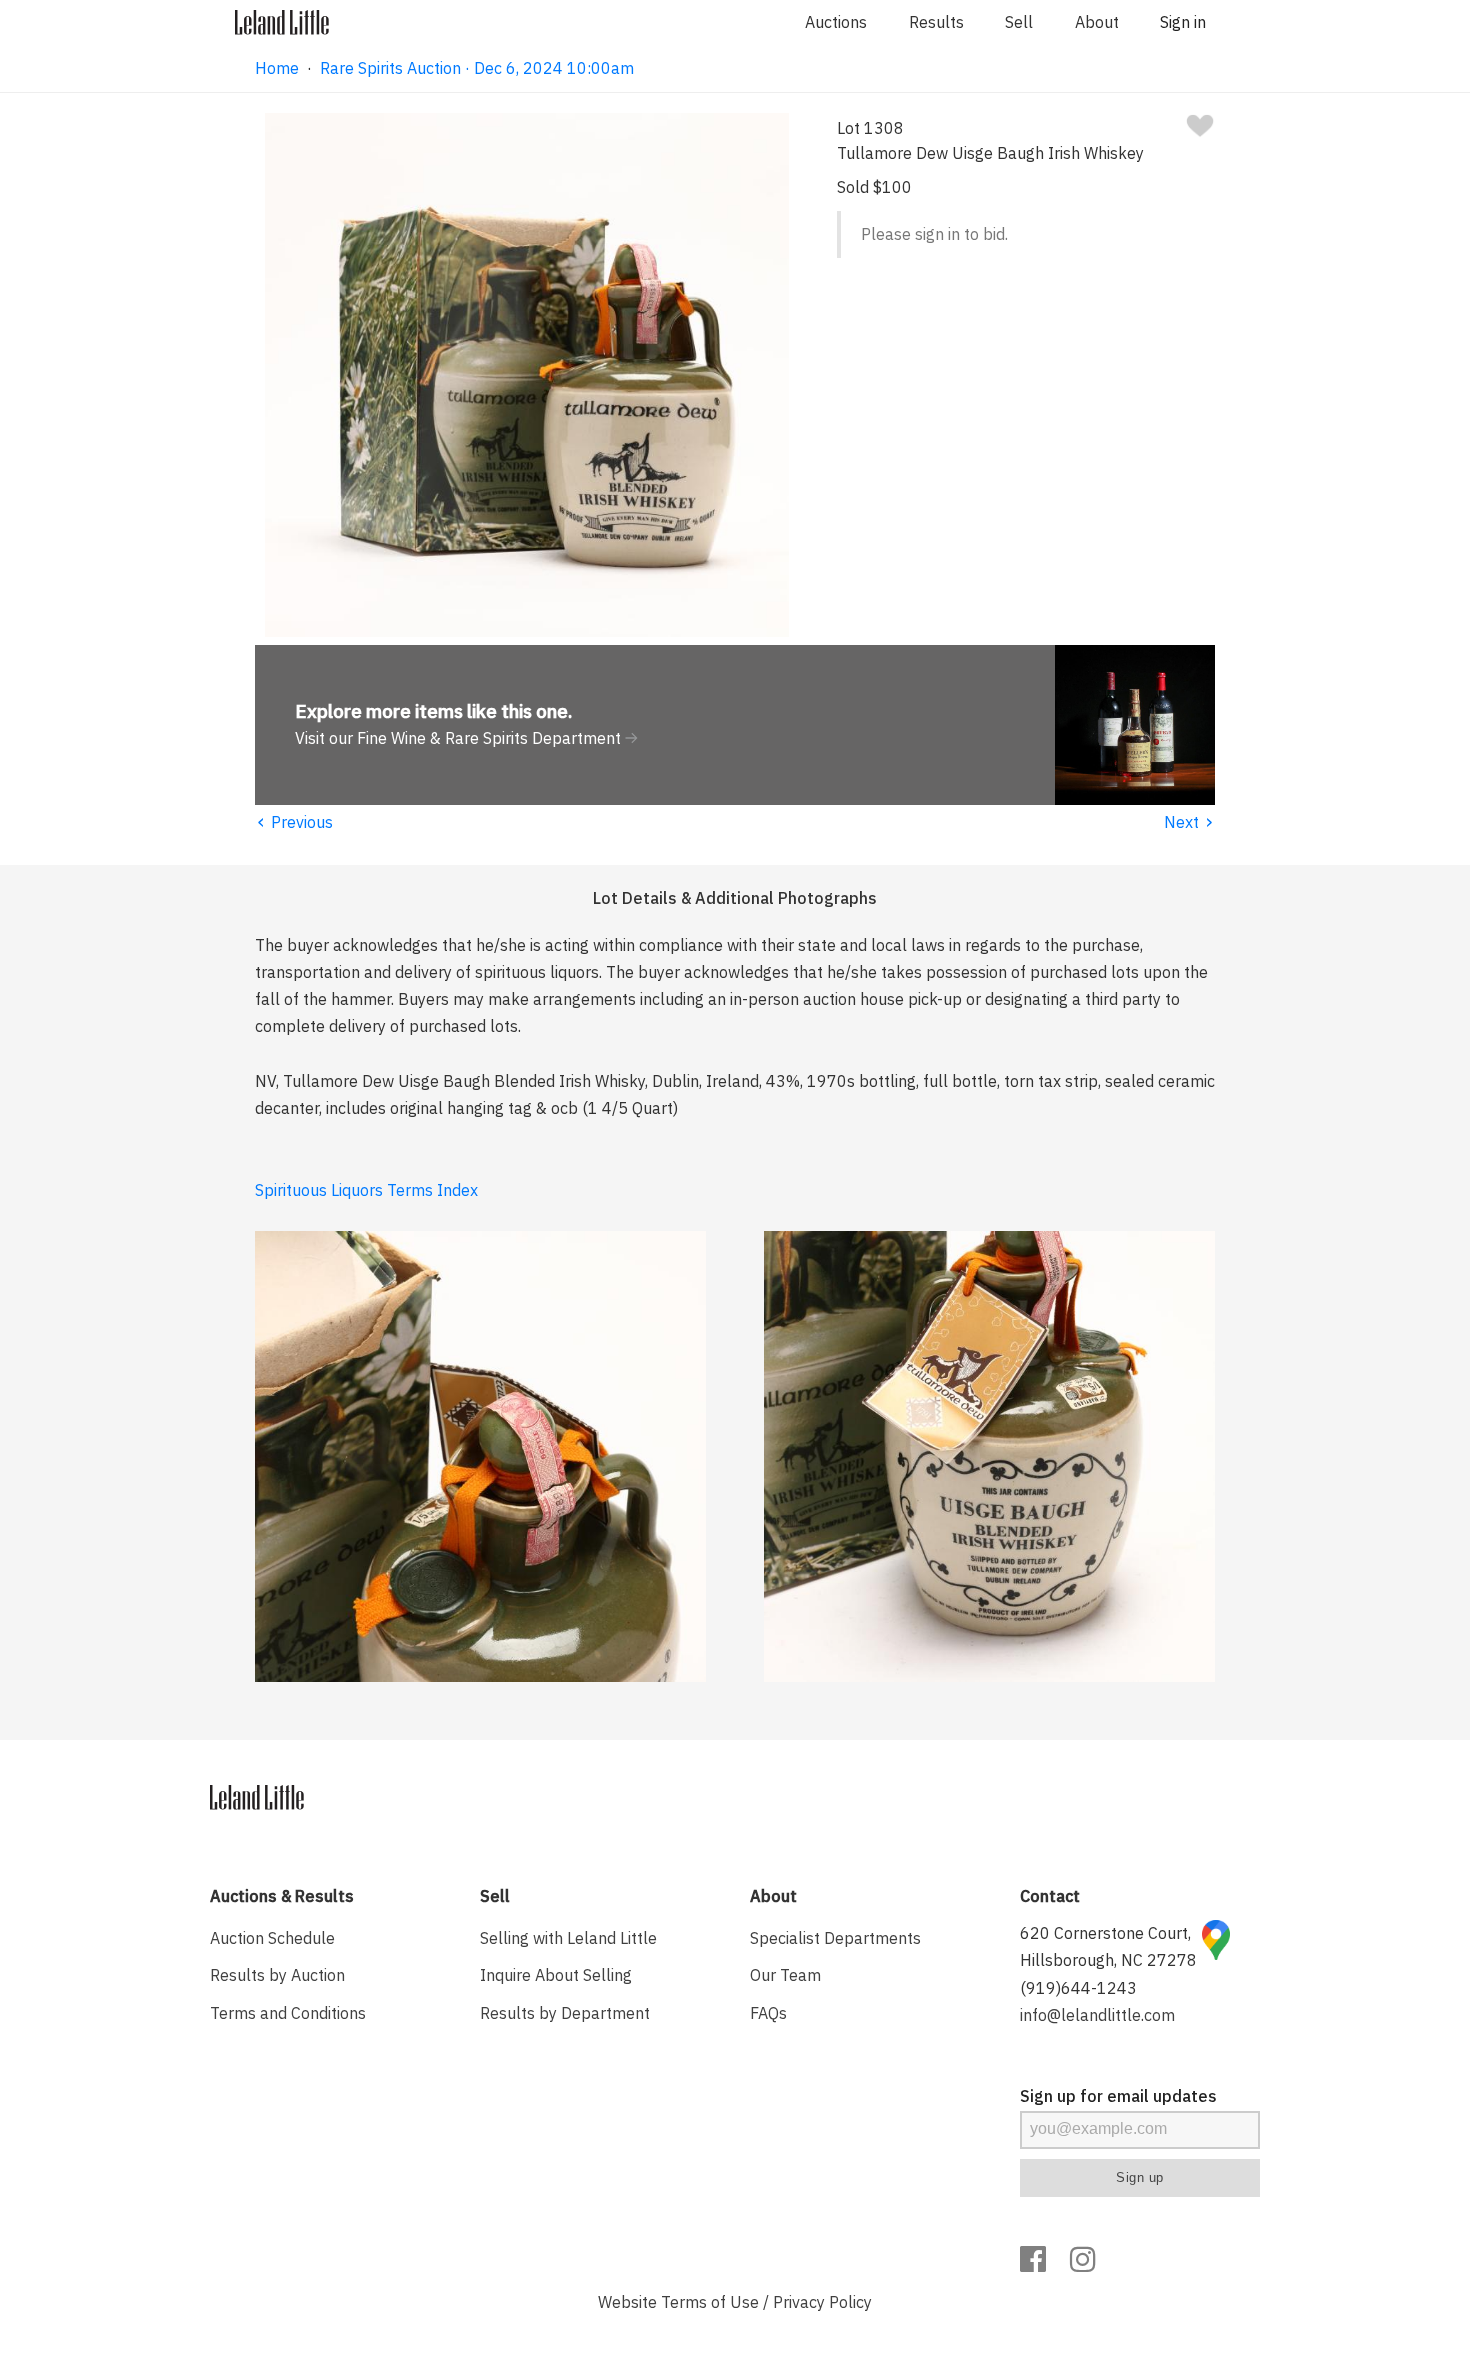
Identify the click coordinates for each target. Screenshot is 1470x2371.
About (1097, 22)
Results (936, 22)
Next (1189, 822)
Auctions (836, 22)
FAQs (768, 2013)
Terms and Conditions (288, 2013)
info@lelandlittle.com (1097, 2015)
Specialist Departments (835, 1938)
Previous (294, 822)
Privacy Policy (822, 2302)
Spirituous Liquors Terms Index (366, 1190)
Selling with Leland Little (568, 1938)
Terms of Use (710, 2302)
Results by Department (565, 2013)
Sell (1019, 22)
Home (277, 68)
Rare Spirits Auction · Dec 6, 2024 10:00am (477, 68)
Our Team (785, 1975)
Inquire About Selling (556, 1975)
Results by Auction (277, 1975)
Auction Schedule (272, 1938)
